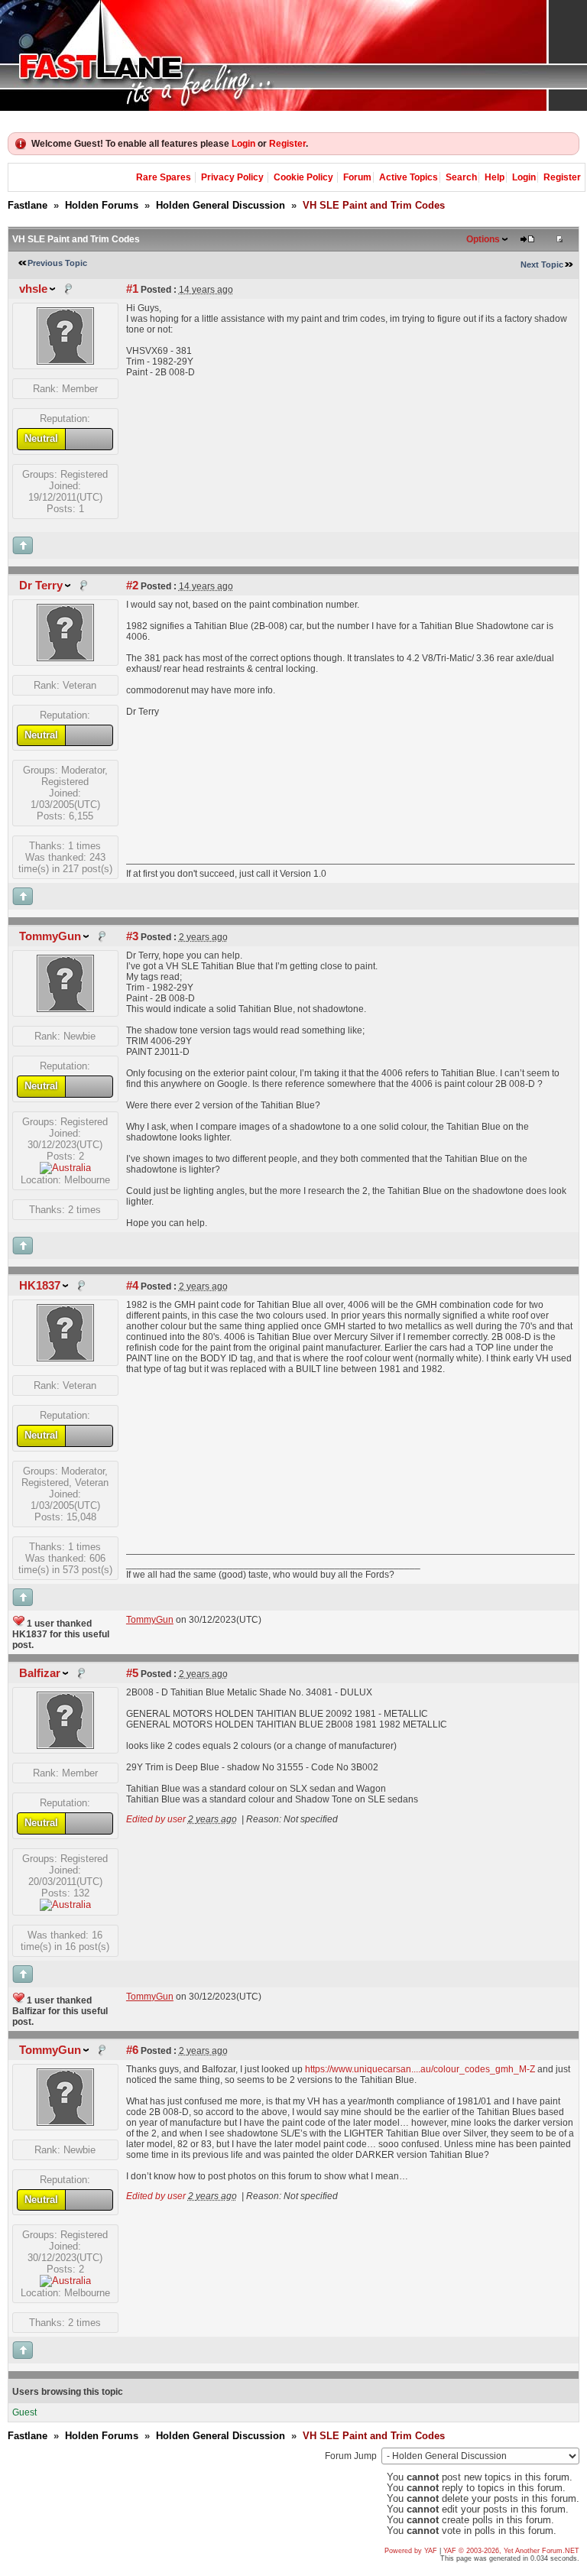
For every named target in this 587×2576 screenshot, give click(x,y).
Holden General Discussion (221, 205)
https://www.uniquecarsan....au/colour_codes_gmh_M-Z (420, 2069)
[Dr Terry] (65, 658)
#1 (132, 289)
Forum (357, 177)
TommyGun (50, 936)
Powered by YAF (411, 2551)
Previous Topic (57, 263)
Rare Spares (164, 177)
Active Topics (409, 177)
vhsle (33, 289)
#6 (132, 2050)
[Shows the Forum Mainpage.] (293, 55)
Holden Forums (102, 205)
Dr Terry (41, 586)
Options (483, 239)
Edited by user (156, 1819)
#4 (132, 1286)
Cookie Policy (303, 177)
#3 (132, 936)
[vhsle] (65, 361)
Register (287, 144)
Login (243, 144)
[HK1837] (65, 1358)
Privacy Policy (232, 177)
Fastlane (28, 205)
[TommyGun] (65, 1009)
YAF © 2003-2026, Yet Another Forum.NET (511, 2551)
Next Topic (542, 264)
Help (495, 177)
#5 (132, 1673)
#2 (132, 586)
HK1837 (40, 1286)
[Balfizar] (65, 1745)
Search (461, 177)
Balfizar (40, 1673)
